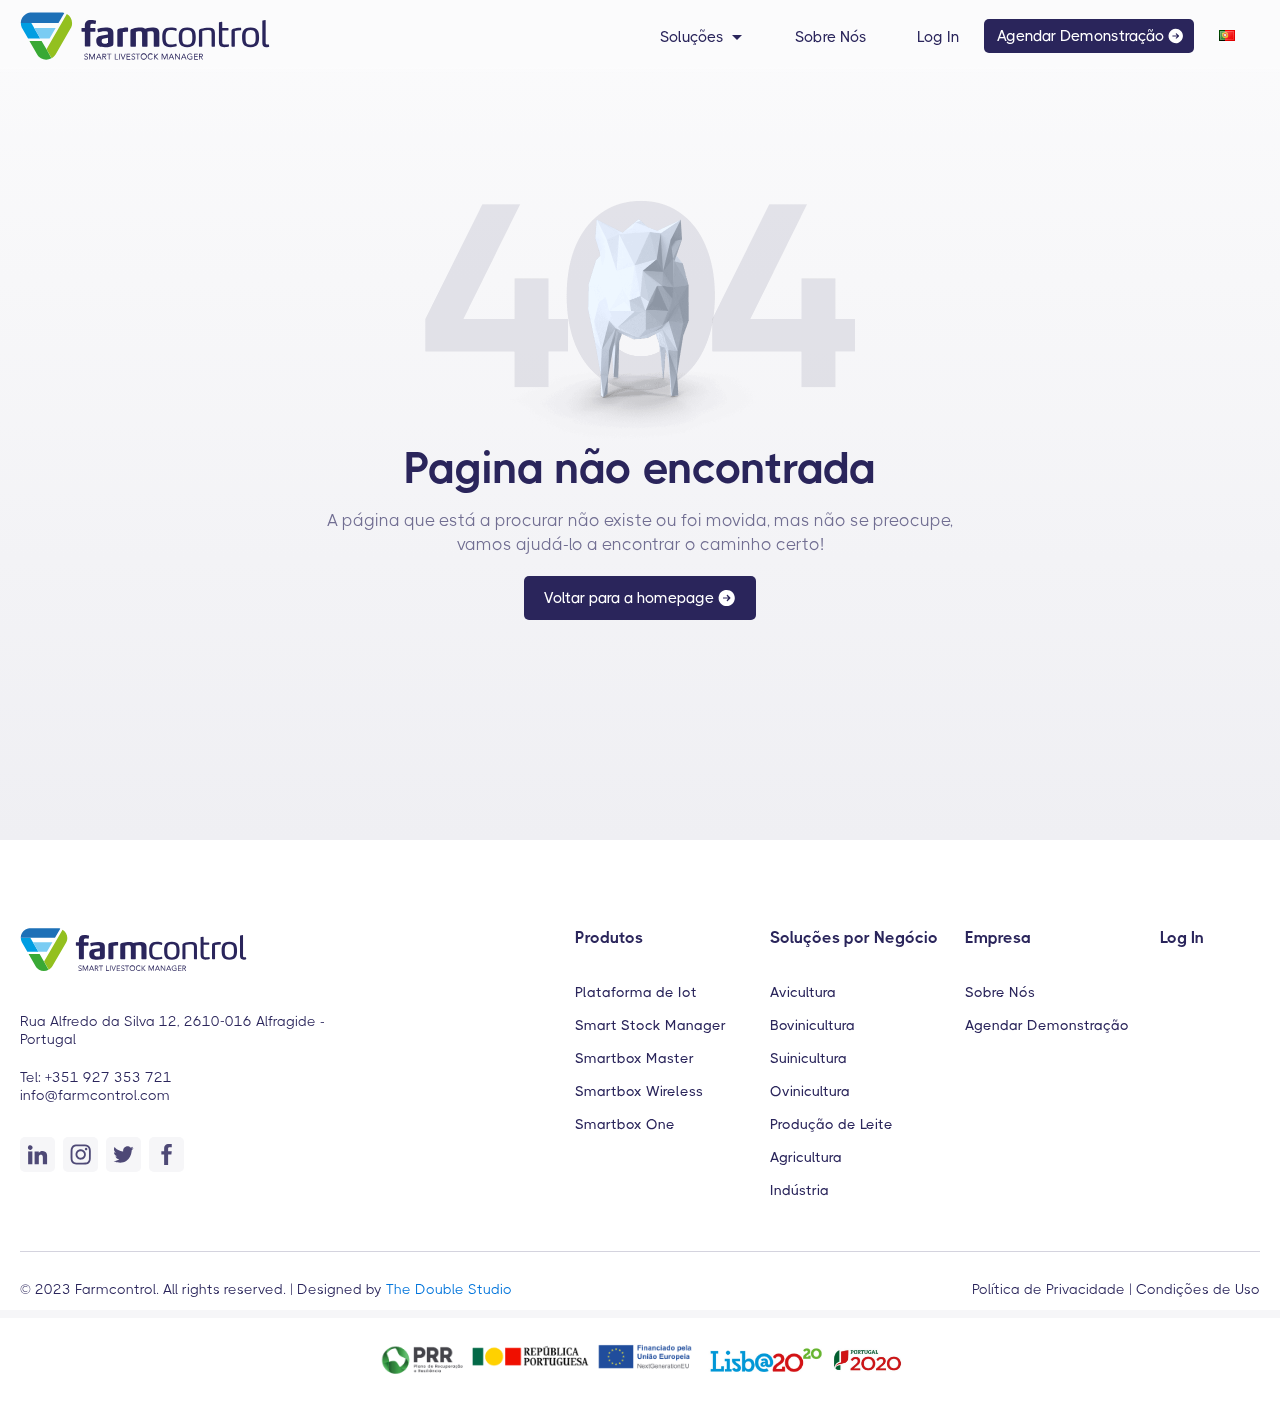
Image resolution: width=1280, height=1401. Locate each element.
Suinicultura (808, 1058)
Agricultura (806, 1157)
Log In (1182, 937)
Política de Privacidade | (1052, 1289)
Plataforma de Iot (636, 992)
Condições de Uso (1196, 1289)
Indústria (799, 1190)
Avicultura (803, 992)
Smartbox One (625, 1124)
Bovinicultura (812, 1025)
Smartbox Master (634, 1058)
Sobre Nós (1000, 992)
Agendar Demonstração (1047, 1025)
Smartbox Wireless (639, 1091)
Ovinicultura (810, 1091)
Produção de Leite (831, 1124)
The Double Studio (449, 1289)
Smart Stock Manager (650, 1025)
